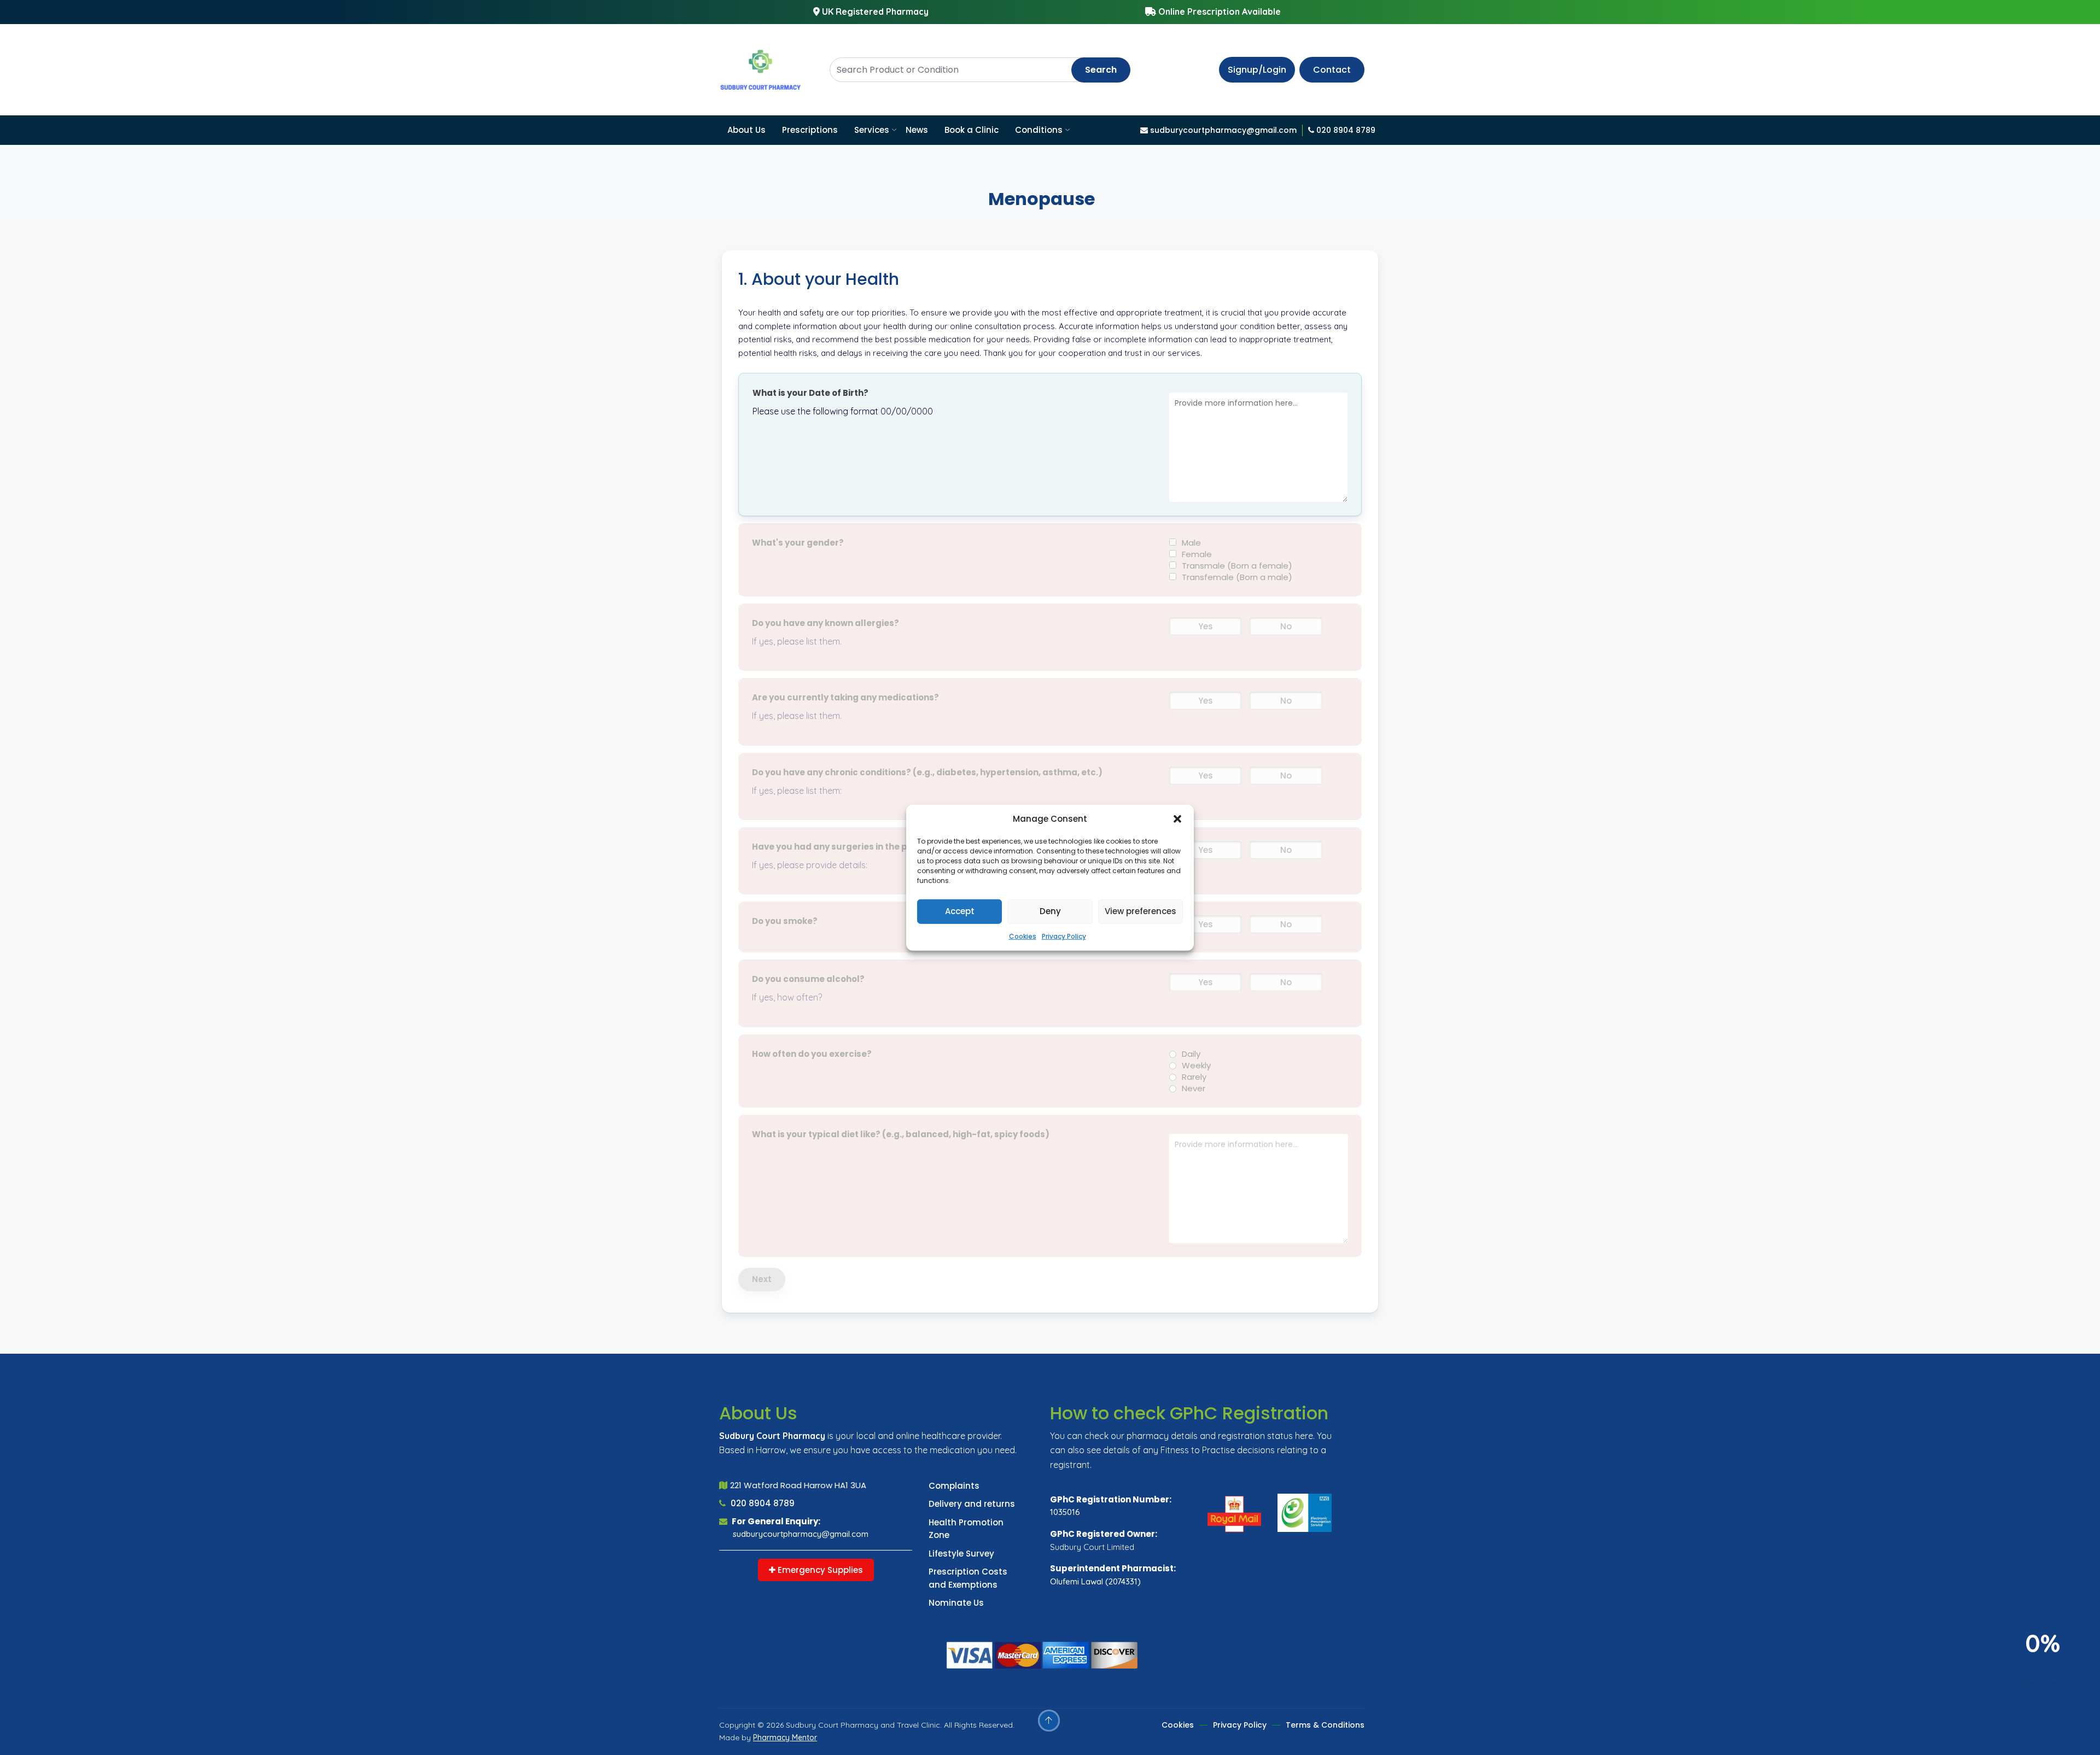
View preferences (1141, 911)
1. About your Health (819, 279)
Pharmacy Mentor (785, 1738)
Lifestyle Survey (961, 1554)
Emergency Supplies (819, 1570)
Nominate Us (956, 1603)
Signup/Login (1257, 70)
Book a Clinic (972, 130)
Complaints (954, 1486)
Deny (1050, 911)
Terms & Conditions (1325, 1725)
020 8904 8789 (762, 1503)
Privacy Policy (1064, 936)
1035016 (1065, 1512)
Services (872, 130)
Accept (960, 911)
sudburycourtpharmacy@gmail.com (801, 1534)
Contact (1332, 70)
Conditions (1039, 130)
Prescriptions (810, 130)
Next (762, 1279)
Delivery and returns (972, 1504)
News (917, 130)
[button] (1177, 819)
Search (1101, 70)
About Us (746, 130)
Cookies (1023, 936)
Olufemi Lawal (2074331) (1095, 1581)
